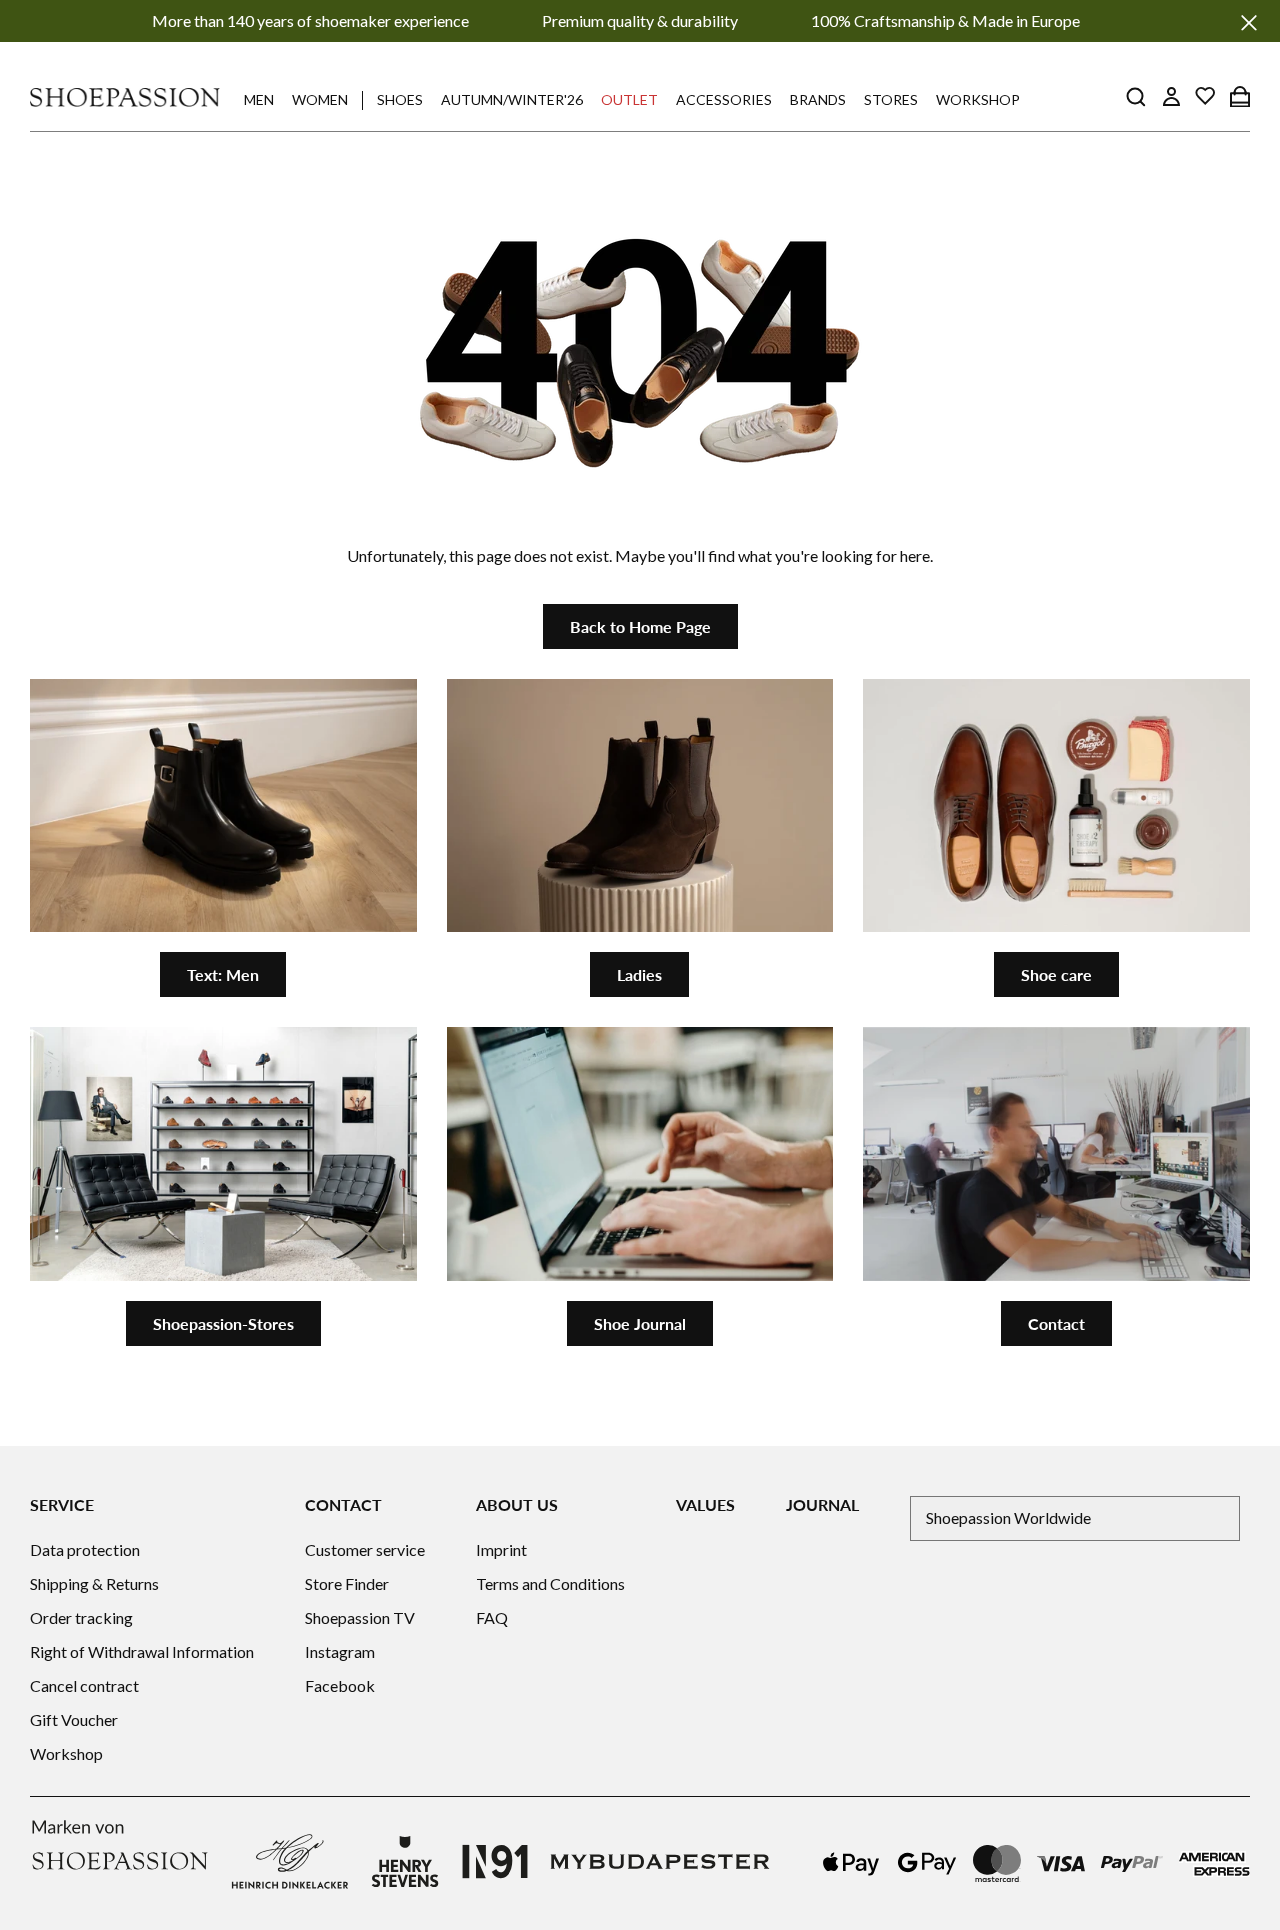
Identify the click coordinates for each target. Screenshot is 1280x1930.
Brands (818, 99)
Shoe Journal (640, 1323)
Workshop (978, 99)
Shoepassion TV (360, 1617)
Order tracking (81, 1617)
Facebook (340, 1685)
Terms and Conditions (550, 1583)
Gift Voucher (74, 1719)
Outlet (629, 99)
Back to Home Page (640, 626)
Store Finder (347, 1583)
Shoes (400, 99)
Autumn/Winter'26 (512, 99)
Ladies (639, 974)
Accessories (724, 99)
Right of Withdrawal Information (142, 1651)
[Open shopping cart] (1240, 96)
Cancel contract (84, 1685)
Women (320, 99)
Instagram (340, 1651)
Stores (891, 99)
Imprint (501, 1549)
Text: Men (223, 974)
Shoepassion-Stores (223, 1323)
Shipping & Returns (94, 1583)
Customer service (365, 1549)
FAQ (492, 1617)
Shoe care (1056, 974)
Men (259, 99)
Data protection (85, 1549)
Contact (1056, 1323)
